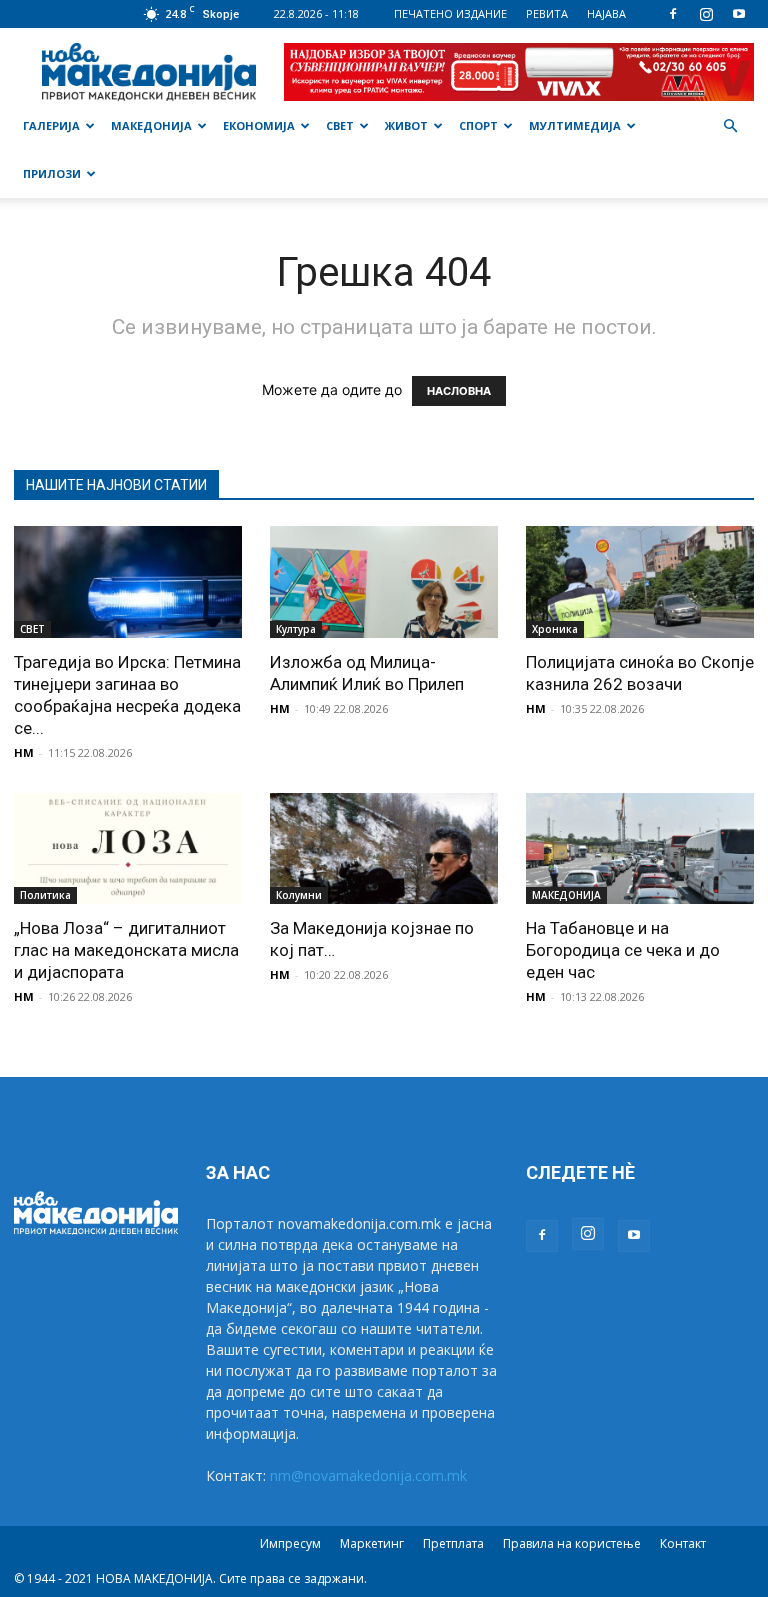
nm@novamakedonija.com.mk (368, 1475)
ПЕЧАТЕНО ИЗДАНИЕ (450, 13)
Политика (45, 895)
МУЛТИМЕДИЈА (575, 125)
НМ (24, 752)
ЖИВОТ (406, 125)
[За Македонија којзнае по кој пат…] (384, 849)
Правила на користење (572, 1543)
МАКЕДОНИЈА (151, 125)
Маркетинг (372, 1543)
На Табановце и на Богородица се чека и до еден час (623, 950)
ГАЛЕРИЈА (51, 125)
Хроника (555, 629)
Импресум (290, 1543)
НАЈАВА (606, 13)
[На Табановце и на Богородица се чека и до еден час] (640, 849)
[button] (730, 126)
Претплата (453, 1543)
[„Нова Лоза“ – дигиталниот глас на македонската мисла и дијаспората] (128, 849)
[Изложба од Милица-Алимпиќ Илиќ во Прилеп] (384, 582)
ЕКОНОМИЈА (259, 125)
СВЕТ (340, 125)
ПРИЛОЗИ (52, 173)
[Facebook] (673, 14)
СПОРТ (478, 125)
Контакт (683, 1543)
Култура (296, 629)
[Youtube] (739, 14)
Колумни (299, 895)
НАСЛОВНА (459, 391)
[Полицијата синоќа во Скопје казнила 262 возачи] (640, 582)
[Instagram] (706, 14)
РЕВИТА (547, 13)
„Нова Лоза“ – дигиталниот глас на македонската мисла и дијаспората (126, 950)
